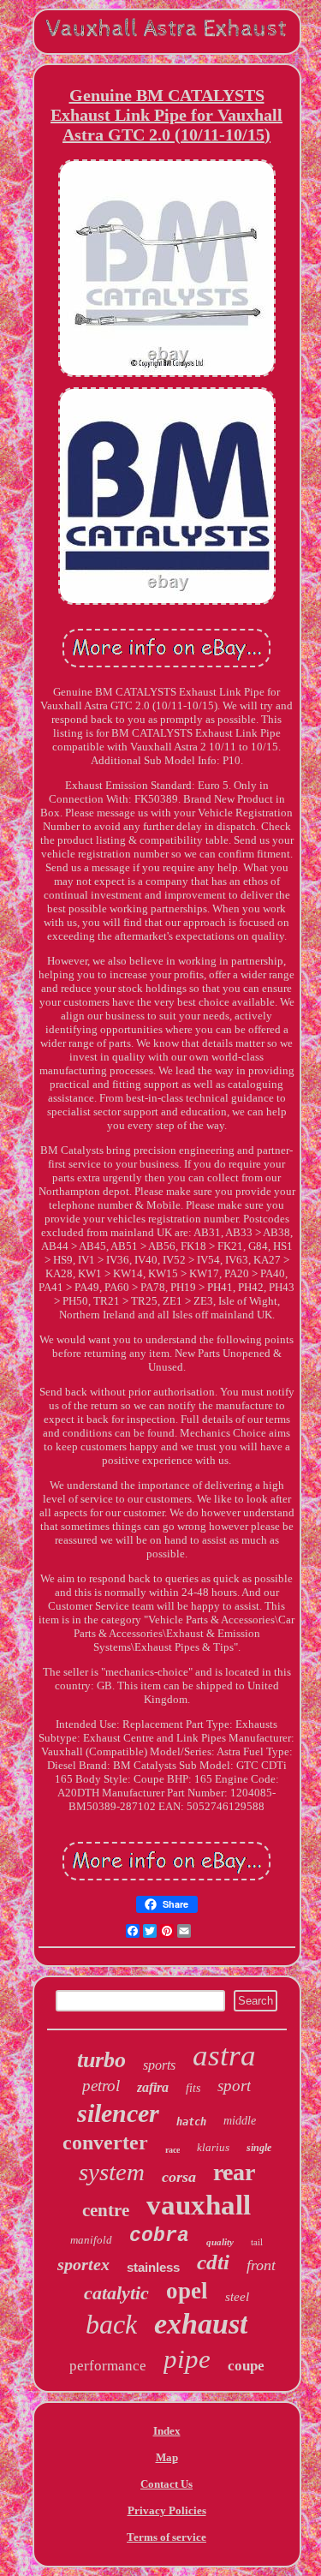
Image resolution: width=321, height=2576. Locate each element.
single (259, 2148)
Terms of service (166, 2537)
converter (105, 2143)
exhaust (201, 2324)
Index (167, 2431)
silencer (118, 2113)
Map (167, 2457)
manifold (91, 2240)
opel (187, 2291)
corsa (179, 2177)
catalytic (116, 2293)
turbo (101, 2060)
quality (220, 2242)
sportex (83, 2264)
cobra (159, 2236)
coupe (246, 2366)
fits (193, 2088)
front (261, 2265)
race (172, 2150)
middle (240, 2121)
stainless (153, 2267)
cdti (213, 2262)
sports (159, 2065)
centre (106, 2210)
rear (234, 2172)
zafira (153, 2087)
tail (257, 2242)
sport (234, 2086)
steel (237, 2297)
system (112, 2172)
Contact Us (166, 2484)
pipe (187, 2359)
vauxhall (199, 2205)
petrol (101, 2086)
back (111, 2324)
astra (224, 2056)
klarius (213, 2147)
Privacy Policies (167, 2510)
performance (108, 2366)
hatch (191, 2122)
